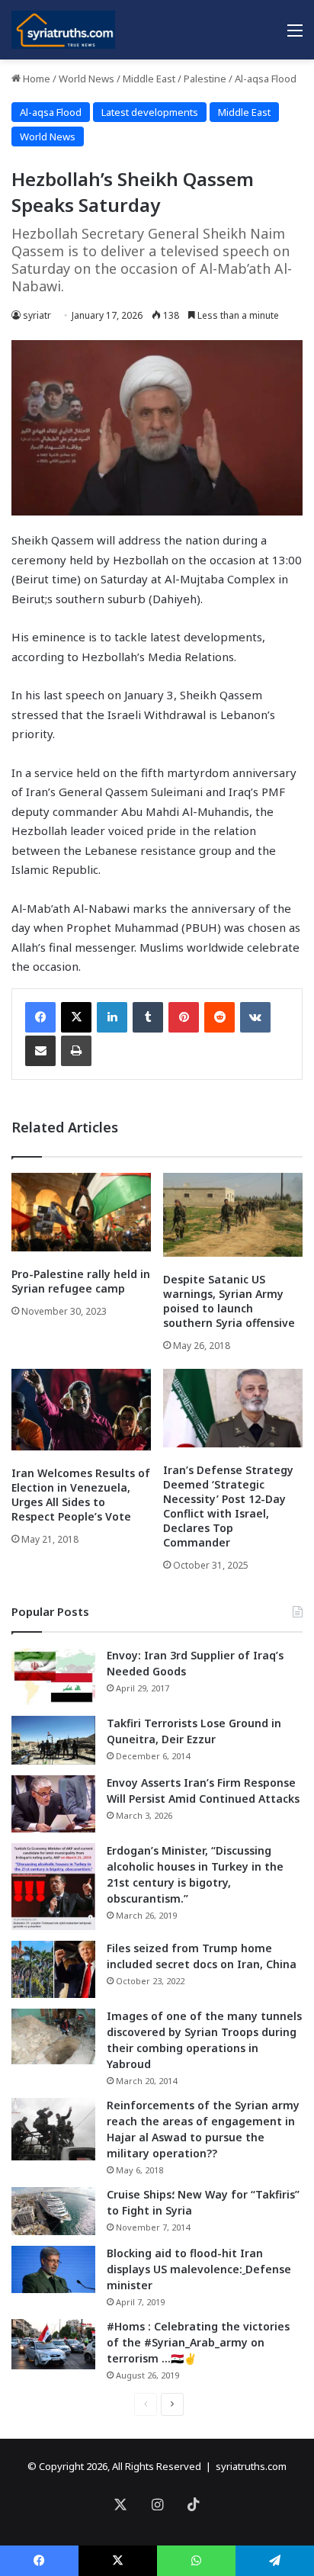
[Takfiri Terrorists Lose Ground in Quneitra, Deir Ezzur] (53, 1740)
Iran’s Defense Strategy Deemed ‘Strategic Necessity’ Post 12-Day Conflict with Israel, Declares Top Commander (228, 1506)
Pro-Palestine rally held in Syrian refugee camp (81, 1281)
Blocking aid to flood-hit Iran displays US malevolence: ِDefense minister (199, 2269)
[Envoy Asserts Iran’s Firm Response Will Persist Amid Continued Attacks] (53, 1804)
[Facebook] (40, 1017)
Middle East (149, 79)
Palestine (205, 79)
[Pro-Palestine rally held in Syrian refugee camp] (81, 1212)
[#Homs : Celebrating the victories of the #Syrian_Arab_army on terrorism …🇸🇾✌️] (53, 2344)
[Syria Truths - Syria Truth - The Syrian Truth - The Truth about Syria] (63, 30)
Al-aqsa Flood (266, 79)
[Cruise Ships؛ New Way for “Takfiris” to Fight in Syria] (53, 2211)
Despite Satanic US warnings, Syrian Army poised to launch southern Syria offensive (229, 1301)
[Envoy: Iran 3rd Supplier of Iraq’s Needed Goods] (53, 1677)
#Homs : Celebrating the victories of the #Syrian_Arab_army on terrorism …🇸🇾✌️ (198, 2342)
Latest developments (150, 112)
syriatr (37, 315)
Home (35, 79)
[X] (76, 1017)
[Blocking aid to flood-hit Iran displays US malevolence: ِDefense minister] (53, 2269)
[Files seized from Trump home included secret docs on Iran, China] (53, 1969)
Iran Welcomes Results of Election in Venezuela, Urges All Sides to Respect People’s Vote (81, 1495)
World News (87, 79)
